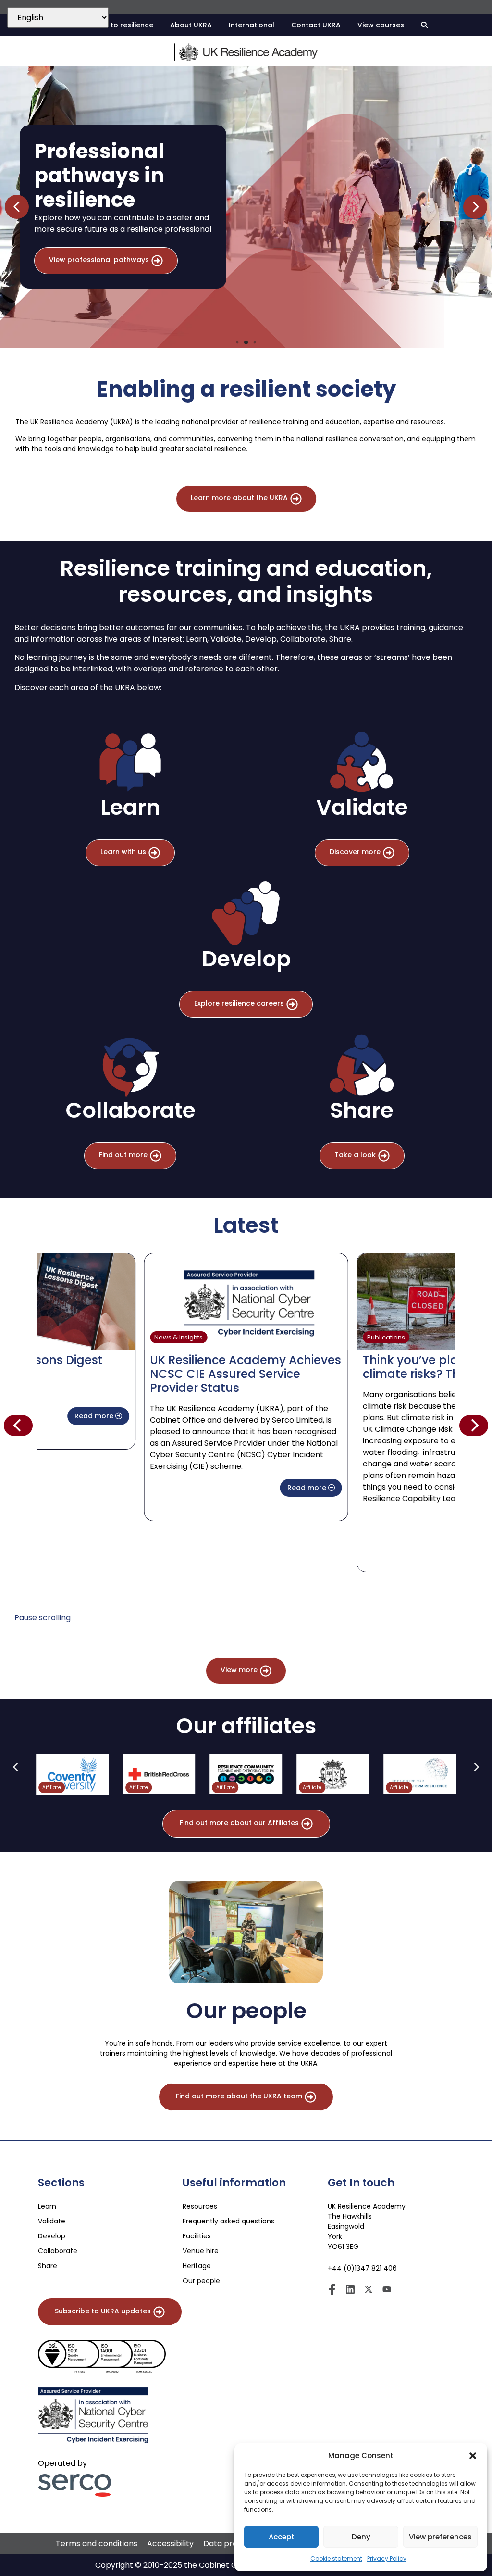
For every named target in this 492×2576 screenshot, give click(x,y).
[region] (246, 207)
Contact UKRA (316, 25)
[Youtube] (387, 2289)
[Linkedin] (350, 2289)
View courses (381, 25)
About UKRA (191, 25)
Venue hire (201, 2251)
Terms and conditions (97, 2544)
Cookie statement (336, 2558)
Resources (200, 2206)
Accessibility (170, 2544)
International (252, 25)
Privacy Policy (387, 2558)
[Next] (474, 1426)
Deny (361, 2537)
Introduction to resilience (109, 25)
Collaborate (58, 2251)
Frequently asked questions (228, 2221)
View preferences (440, 2537)
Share (48, 2266)
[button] (473, 2456)
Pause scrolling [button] (43, 1618)
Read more (95, 1416)
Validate (52, 2221)
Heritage (197, 2266)
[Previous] (18, 1426)
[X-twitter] (369, 2289)
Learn (47, 2206)
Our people (201, 2281)
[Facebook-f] (332, 2289)
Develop (52, 2236)
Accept (282, 2537)
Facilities (197, 2236)
